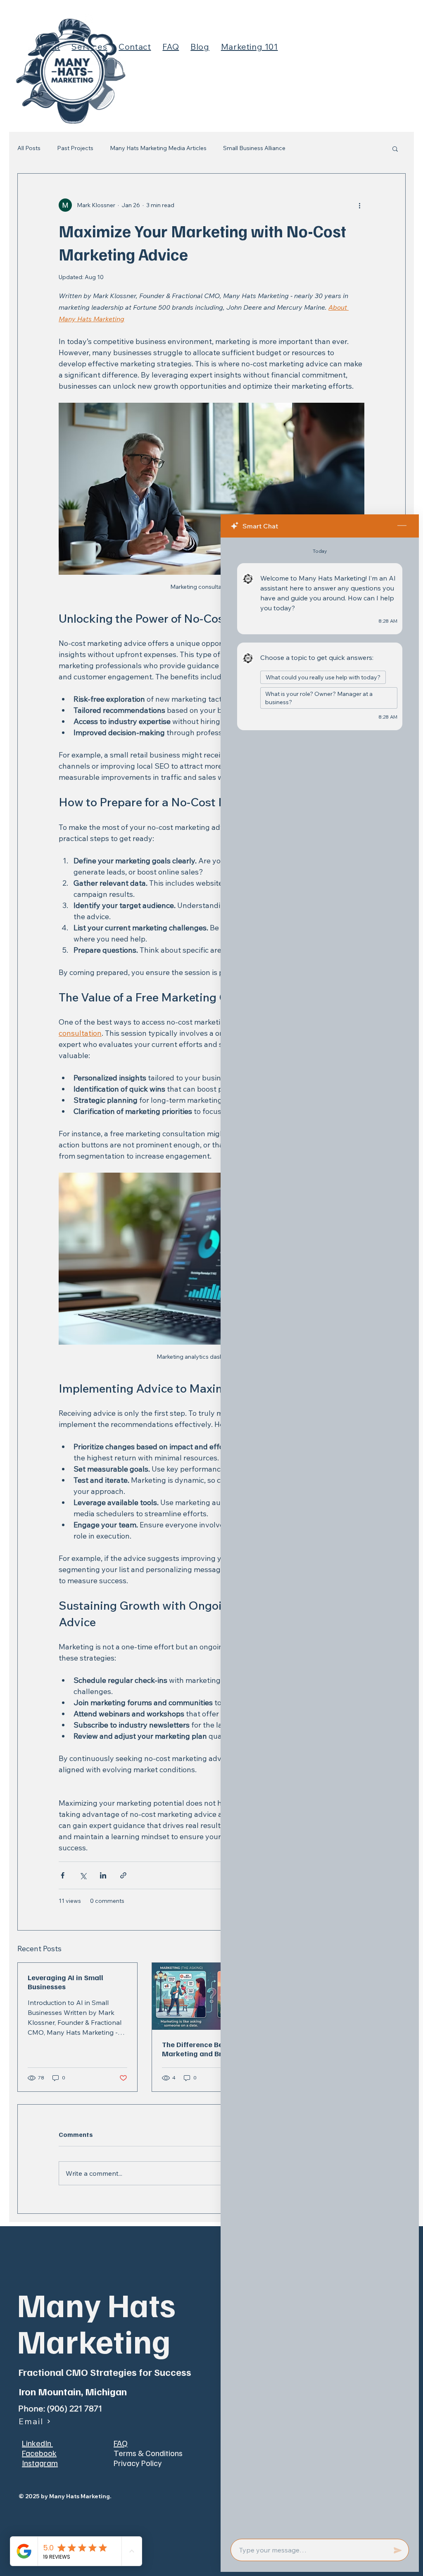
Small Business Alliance (254, 148)
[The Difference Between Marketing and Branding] (212, 1996)
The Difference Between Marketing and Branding (204, 2049)
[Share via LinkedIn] (103, 1875)
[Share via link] (123, 1875)
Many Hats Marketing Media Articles (158, 148)
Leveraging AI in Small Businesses (65, 1982)
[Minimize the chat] (402, 526)
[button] (395, 148)
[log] (320, 1536)
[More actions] (359, 205)
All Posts (29, 148)
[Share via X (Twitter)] (83, 1875)
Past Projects (75, 148)
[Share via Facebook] (63, 1875)
